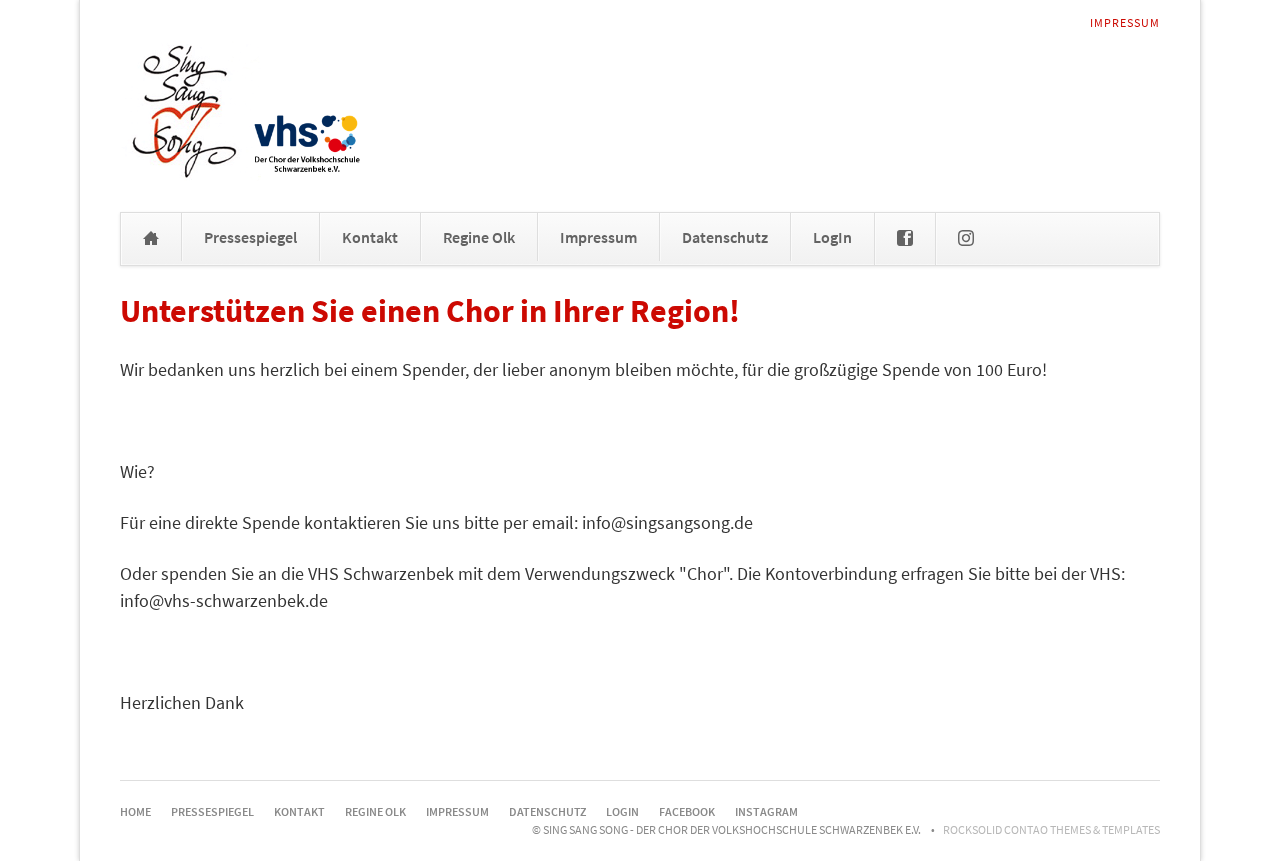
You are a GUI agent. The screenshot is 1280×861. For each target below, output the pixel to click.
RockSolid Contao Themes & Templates (1051, 829)
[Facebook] (904, 239)
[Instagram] (965, 239)
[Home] (151, 239)
